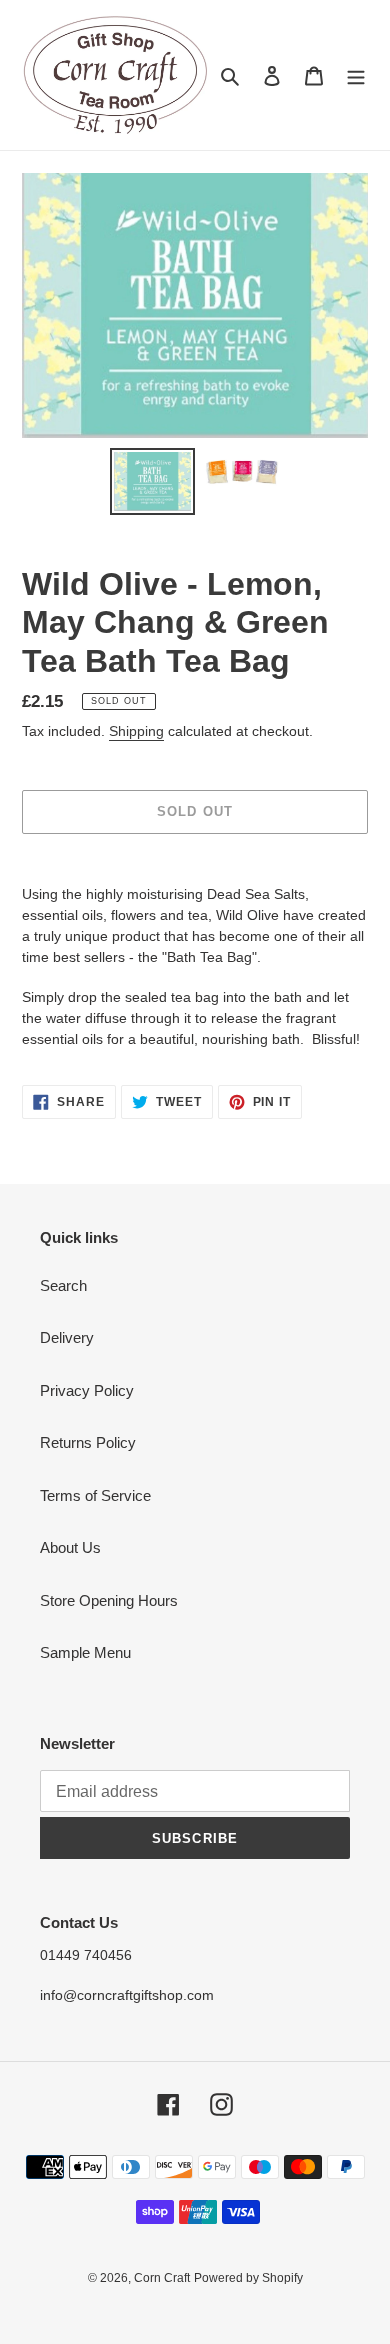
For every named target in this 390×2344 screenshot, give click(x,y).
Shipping (136, 731)
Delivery (67, 1337)
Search (63, 1285)
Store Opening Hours (109, 1600)
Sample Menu (85, 1652)
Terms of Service (95, 1495)
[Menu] (356, 75)
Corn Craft (162, 2278)
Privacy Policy (87, 1390)
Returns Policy (88, 1442)
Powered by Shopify (248, 2278)
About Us (70, 1547)
